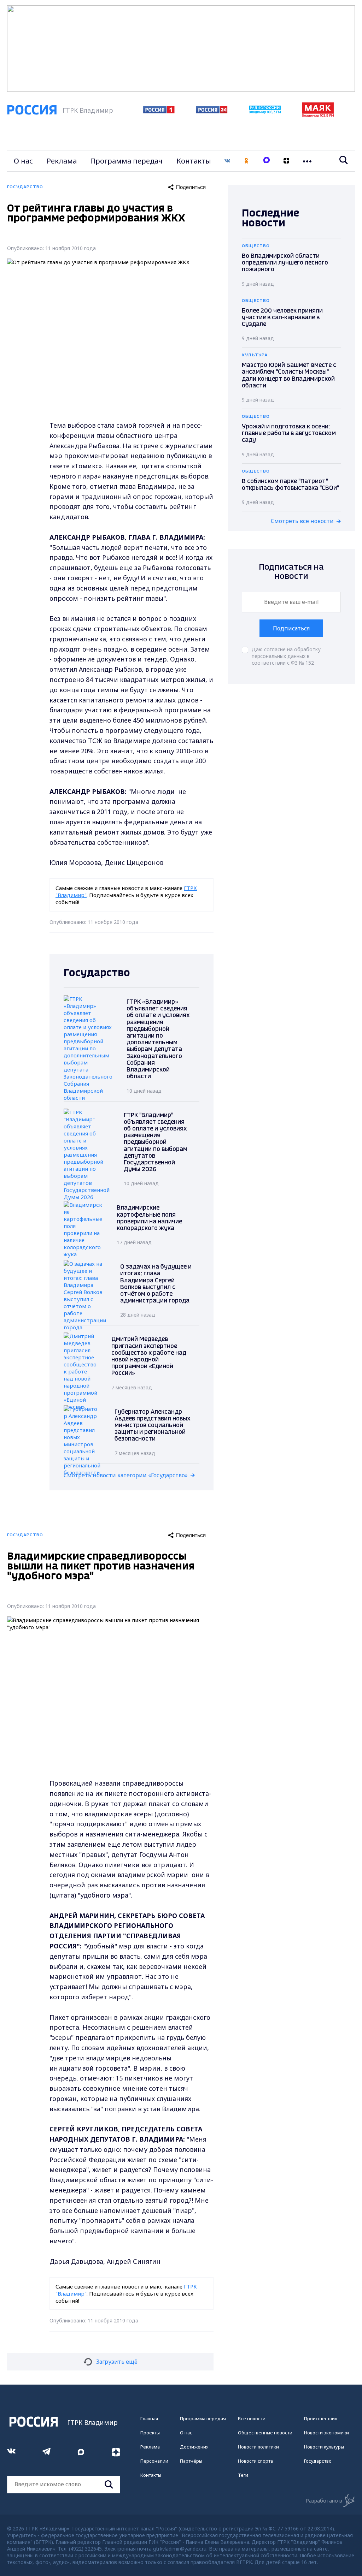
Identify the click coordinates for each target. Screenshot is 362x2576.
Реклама (62, 161)
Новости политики (258, 2447)
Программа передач (126, 161)
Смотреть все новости (302, 521)
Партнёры (191, 2461)
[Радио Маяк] (318, 115)
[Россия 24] (212, 111)
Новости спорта (255, 2461)
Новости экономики (326, 2433)
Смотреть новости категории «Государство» (126, 1475)
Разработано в (324, 2501)
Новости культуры (324, 2447)
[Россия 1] (159, 111)
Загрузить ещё (117, 2362)
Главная (149, 2418)
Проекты (150, 2433)
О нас (23, 161)
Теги (243, 2475)
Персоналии (154, 2461)
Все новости (252, 2418)
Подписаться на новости (291, 572)
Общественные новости (265, 2433)
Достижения (194, 2447)
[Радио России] (265, 112)
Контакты (194, 161)
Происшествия (321, 2418)
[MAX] (267, 161)
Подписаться (291, 628)
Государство (318, 2461)
